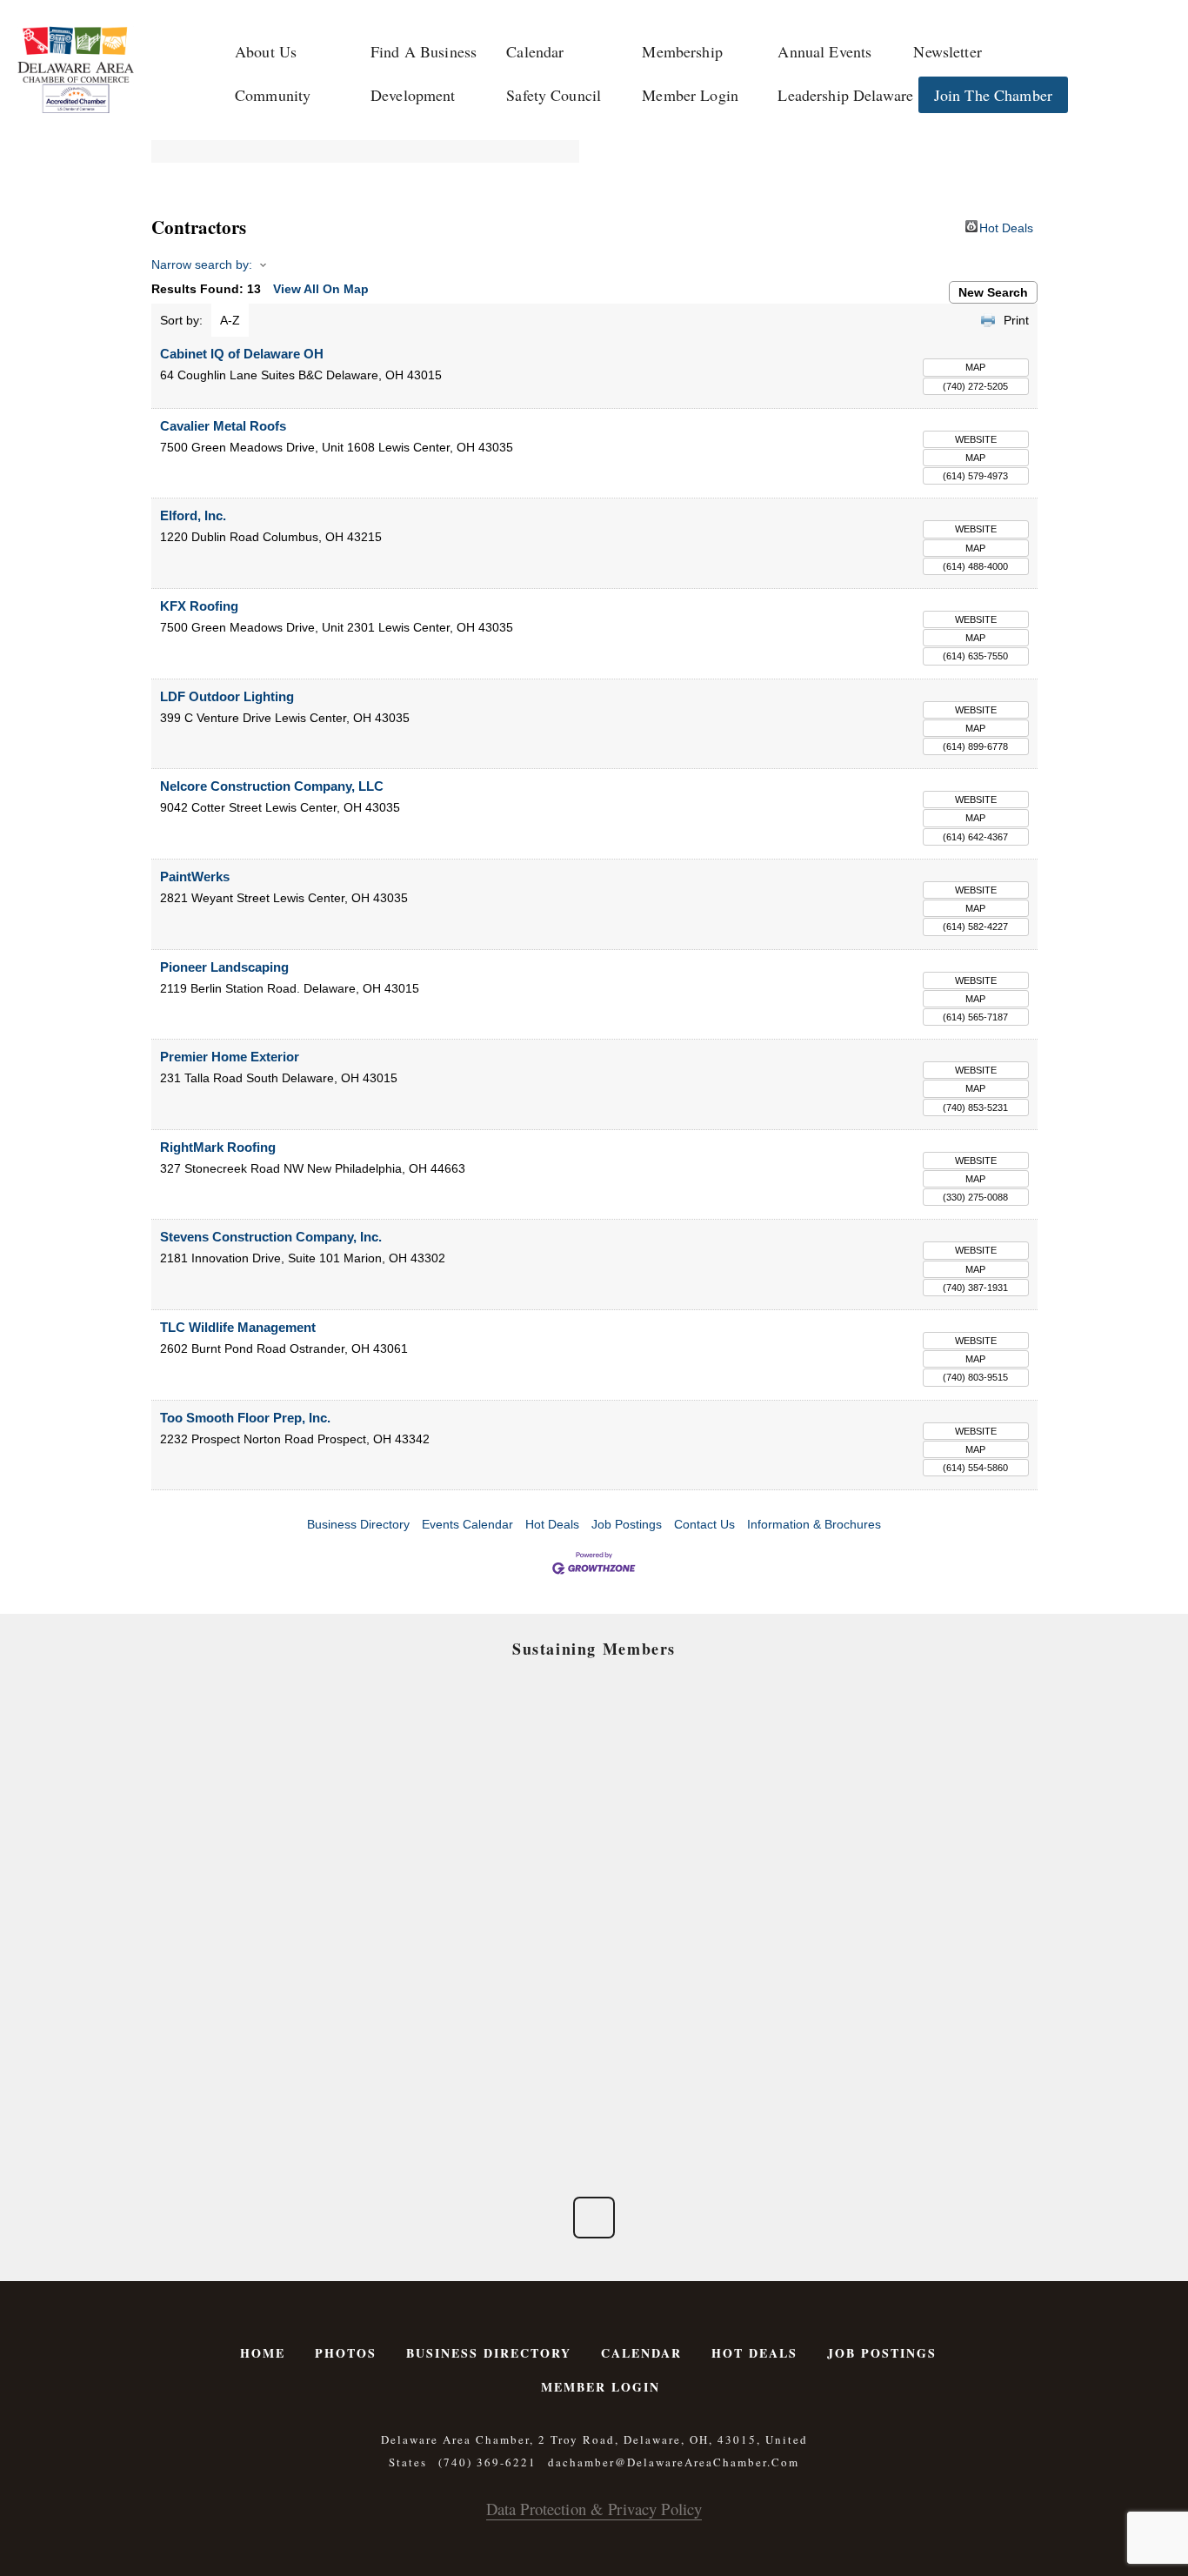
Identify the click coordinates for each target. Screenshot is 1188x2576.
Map (975, 367)
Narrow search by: (202, 264)
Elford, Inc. (193, 515)
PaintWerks (195, 877)
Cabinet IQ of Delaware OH (242, 354)
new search (993, 292)
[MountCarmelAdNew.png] (282, 1875)
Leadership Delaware (845, 95)
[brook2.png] (698, 1875)
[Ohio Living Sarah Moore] (906, 1991)
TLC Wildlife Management (238, 1327)
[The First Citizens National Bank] (698, 1991)
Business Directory (358, 1524)
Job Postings (627, 1524)
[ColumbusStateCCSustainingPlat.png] (282, 1757)
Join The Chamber (993, 95)
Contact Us (704, 1524)
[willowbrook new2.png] (282, 2108)
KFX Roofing (199, 606)
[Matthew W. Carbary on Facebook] (594, 2218)
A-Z (230, 320)
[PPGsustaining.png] (490, 1875)
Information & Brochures (814, 1524)
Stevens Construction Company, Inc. (271, 1237)
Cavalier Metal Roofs (223, 426)
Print (1016, 320)
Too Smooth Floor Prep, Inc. (245, 1418)
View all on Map (321, 289)
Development (413, 95)
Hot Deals (1006, 227)
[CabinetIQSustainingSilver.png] (906, 1875)
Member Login (690, 95)
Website (976, 439)
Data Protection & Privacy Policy (594, 2509)
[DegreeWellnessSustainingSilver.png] (490, 1991)
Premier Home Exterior (230, 1057)
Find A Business (424, 51)
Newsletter (947, 51)
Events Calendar (467, 1524)
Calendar (535, 51)
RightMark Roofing (218, 1147)
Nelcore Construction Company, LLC (272, 786)
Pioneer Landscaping (224, 967)
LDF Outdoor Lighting (227, 696)
